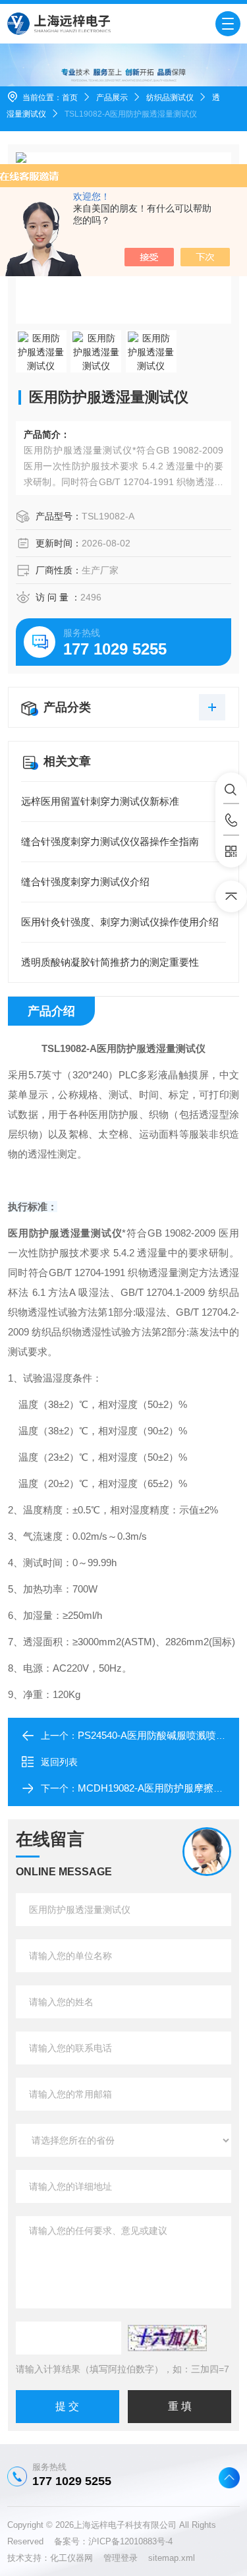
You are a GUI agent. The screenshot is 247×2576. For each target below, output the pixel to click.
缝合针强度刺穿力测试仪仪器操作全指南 (110, 841)
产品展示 (112, 98)
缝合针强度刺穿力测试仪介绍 (85, 882)
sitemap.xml (172, 2558)
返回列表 (59, 1762)
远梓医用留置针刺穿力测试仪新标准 (100, 801)
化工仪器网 (77, 2558)
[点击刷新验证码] (167, 2338)
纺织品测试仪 (170, 98)
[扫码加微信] (231, 852)
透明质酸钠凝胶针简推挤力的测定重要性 (110, 962)
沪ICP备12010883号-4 (130, 2541)
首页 (70, 98)
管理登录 (121, 2558)
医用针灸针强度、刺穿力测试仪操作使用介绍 (120, 922)
